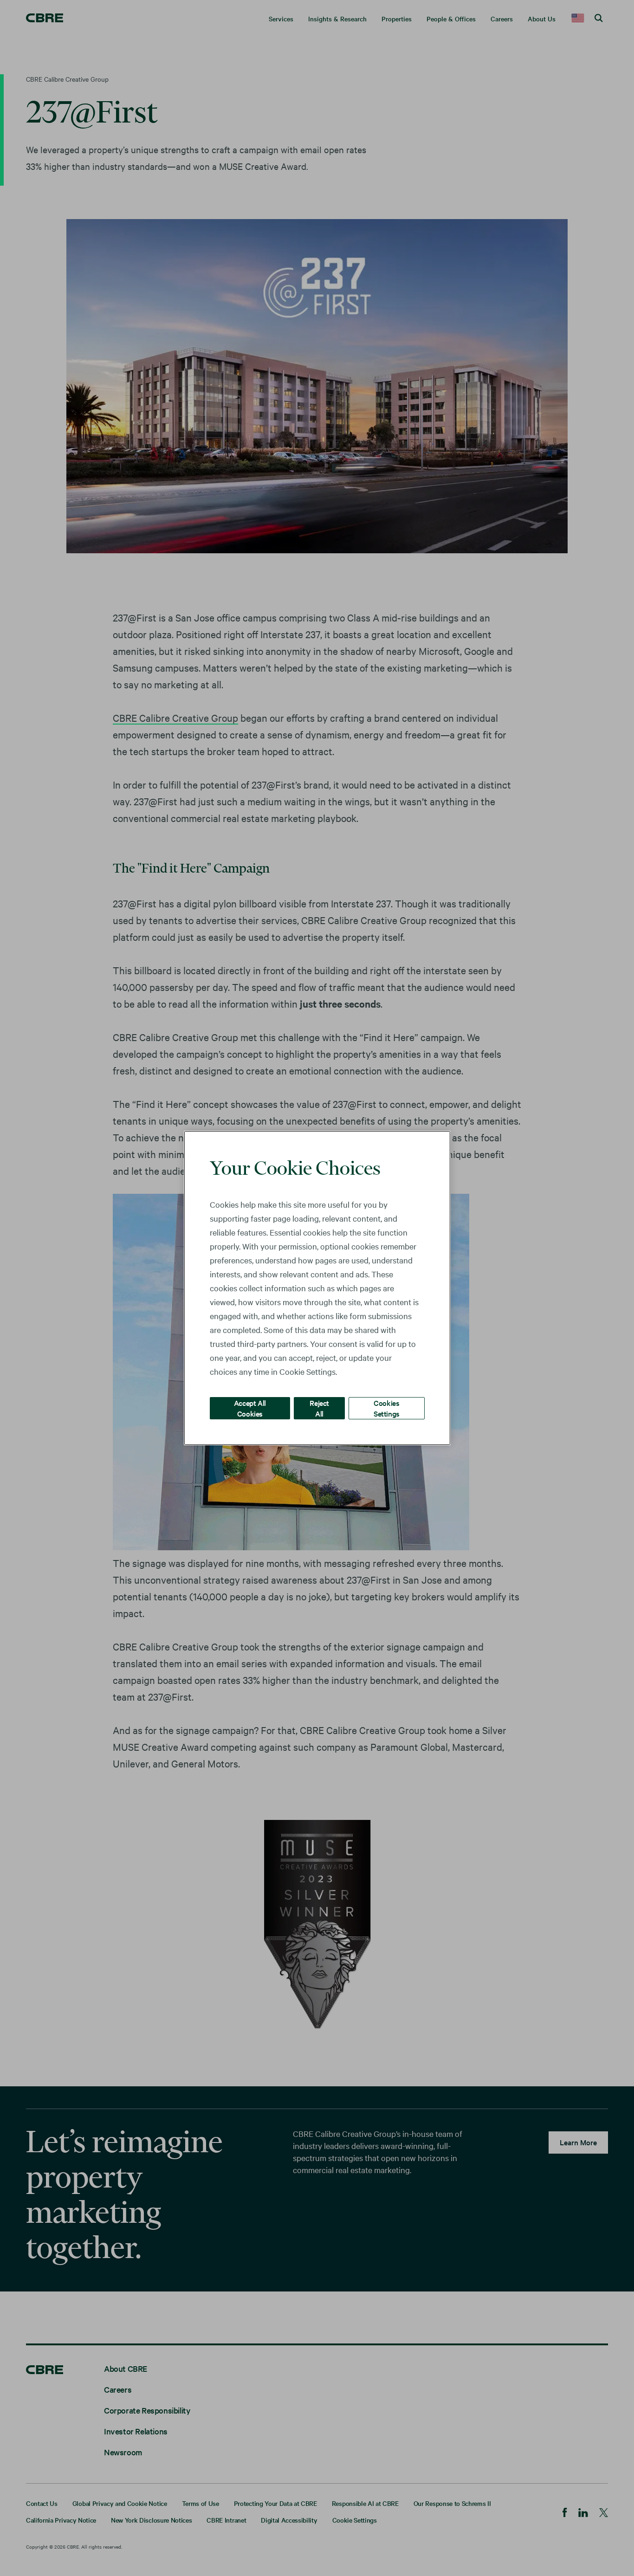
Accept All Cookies (250, 1408)
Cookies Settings (387, 1408)
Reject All (319, 1408)
